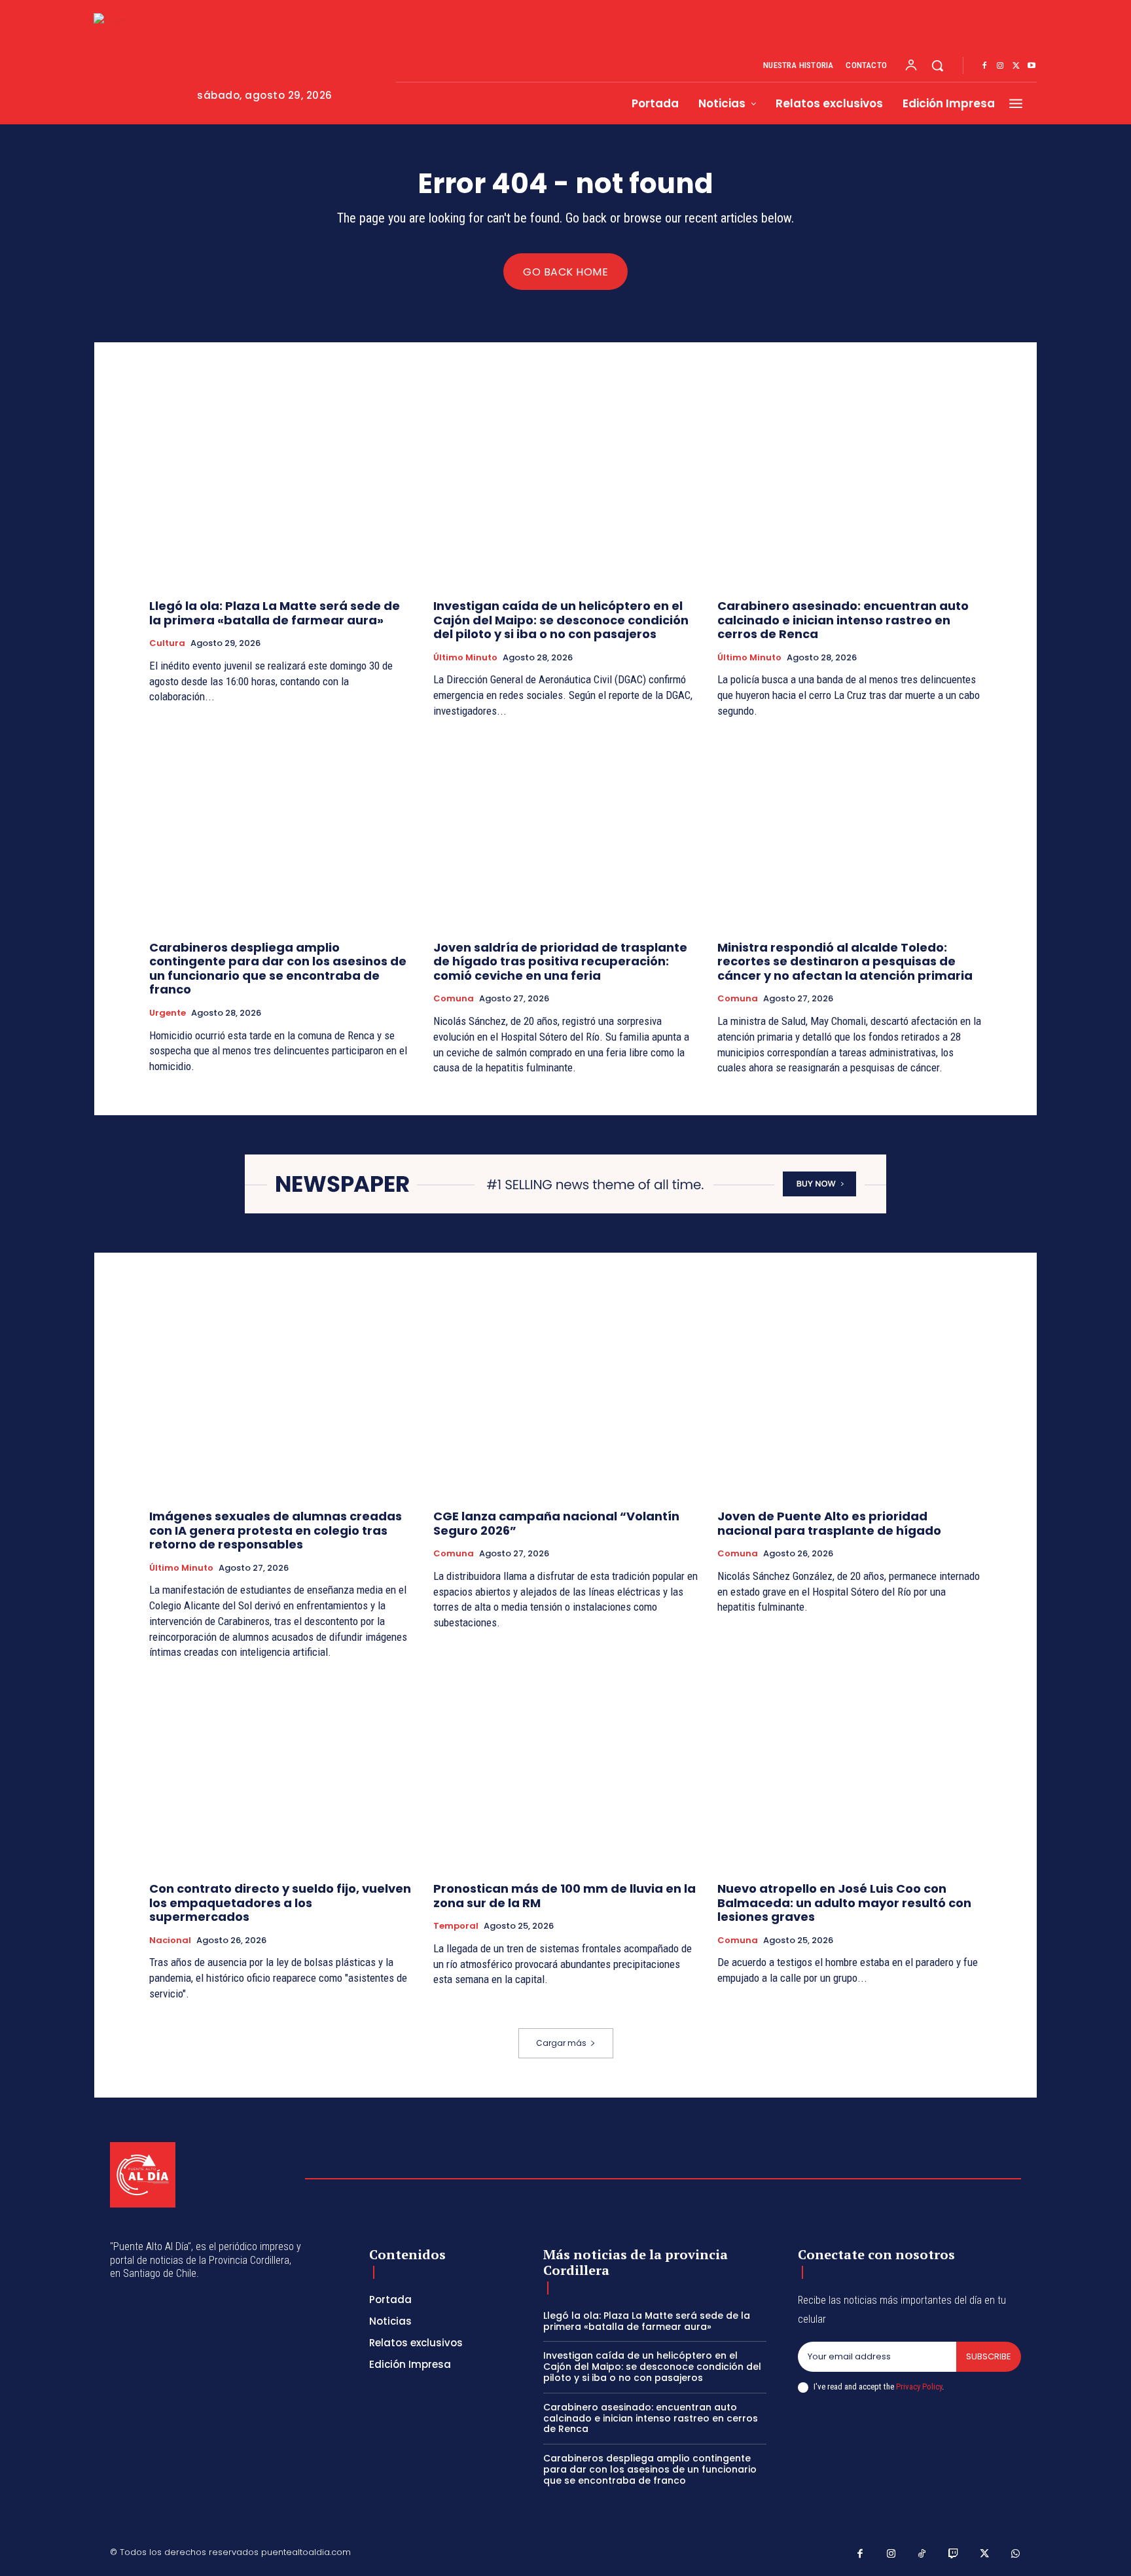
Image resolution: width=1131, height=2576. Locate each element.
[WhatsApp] (1016, 2554)
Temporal (456, 1926)
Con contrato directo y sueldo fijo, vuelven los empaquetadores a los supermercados (280, 1903)
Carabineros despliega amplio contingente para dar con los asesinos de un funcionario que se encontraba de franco (278, 969)
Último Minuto (465, 658)
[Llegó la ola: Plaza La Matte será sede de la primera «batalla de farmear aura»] (281, 490)
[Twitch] (954, 2554)
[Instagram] (1000, 66)
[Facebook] (984, 66)
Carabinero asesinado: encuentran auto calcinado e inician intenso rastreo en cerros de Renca (843, 620)
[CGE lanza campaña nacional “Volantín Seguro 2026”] (565, 1400)
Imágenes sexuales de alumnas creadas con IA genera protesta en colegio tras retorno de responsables (276, 1530)
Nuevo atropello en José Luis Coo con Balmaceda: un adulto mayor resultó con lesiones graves (844, 1903)
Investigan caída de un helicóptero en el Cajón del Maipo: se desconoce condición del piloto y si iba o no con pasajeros (561, 620)
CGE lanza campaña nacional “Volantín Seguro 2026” (556, 1523)
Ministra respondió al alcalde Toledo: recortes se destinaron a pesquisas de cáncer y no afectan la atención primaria (845, 961)
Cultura (167, 643)
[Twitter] (1016, 66)
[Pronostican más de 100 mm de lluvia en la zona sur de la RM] (565, 1773)
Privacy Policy (919, 2387)
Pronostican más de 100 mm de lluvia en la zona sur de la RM (565, 1896)
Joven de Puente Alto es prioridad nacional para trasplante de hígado (829, 1523)
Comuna (454, 999)
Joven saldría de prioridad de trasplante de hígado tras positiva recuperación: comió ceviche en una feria (560, 961)
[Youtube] (1032, 66)
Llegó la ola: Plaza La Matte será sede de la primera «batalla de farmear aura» (275, 613)
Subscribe (989, 2356)
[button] (937, 65)
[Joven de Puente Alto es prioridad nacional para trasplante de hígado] (850, 1400)
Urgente (168, 1013)
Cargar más (561, 2043)
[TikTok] (922, 2554)
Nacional (170, 1941)
